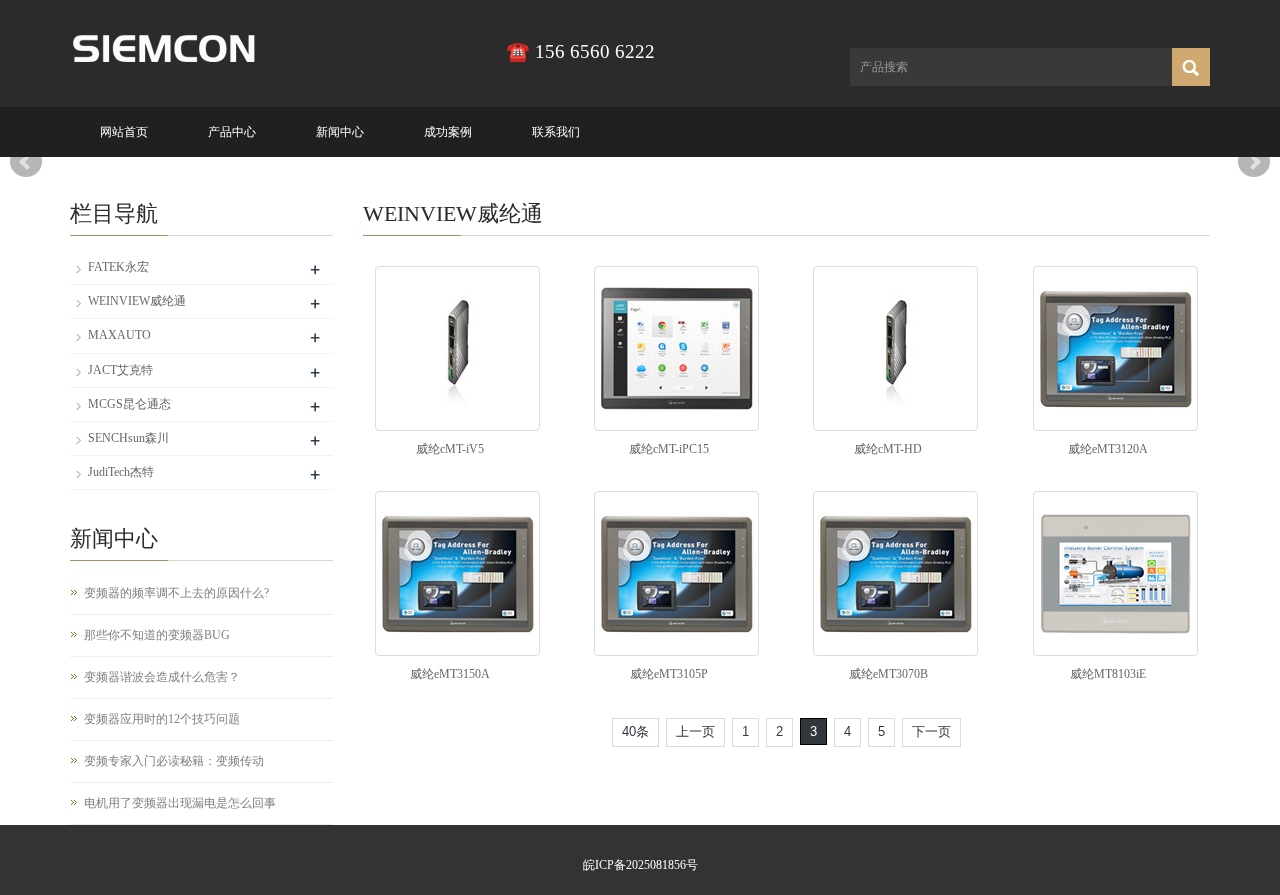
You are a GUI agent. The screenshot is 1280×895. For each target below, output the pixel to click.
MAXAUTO (119, 335)
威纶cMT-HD (888, 449)
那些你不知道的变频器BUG (157, 635)
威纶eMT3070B (888, 674)
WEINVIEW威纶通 (137, 301)
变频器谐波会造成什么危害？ (162, 677)
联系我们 (556, 132)
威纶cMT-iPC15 (669, 449)
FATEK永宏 (118, 267)
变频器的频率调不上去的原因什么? (176, 593)
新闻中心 (340, 132)
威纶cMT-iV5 (450, 449)
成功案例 (448, 132)
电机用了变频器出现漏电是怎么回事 (180, 803)
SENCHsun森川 (128, 438)
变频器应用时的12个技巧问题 (162, 719)
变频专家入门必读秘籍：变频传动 (174, 761)
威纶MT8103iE (1108, 674)
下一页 (931, 731)
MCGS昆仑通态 (129, 404)
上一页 (695, 731)
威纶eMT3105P (669, 674)
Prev (26, 162)
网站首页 (124, 132)
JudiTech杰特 (121, 472)
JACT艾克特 (120, 370)
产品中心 (232, 132)
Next (1254, 162)
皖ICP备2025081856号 (640, 865)
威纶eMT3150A (450, 674)
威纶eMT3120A (1108, 449)
